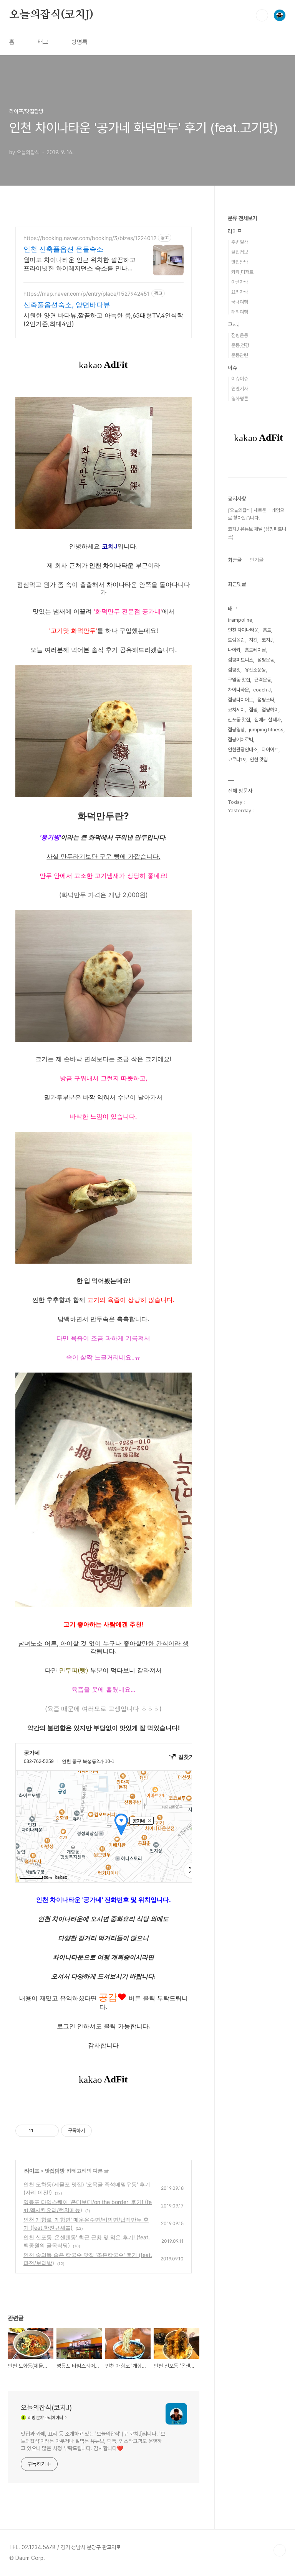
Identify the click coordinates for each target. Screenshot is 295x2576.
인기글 (257, 560)
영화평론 (240, 399)
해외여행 (240, 312)
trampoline (240, 620)
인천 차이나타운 (243, 630)
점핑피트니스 (240, 660)
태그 (43, 42)
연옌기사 (240, 389)
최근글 (235, 560)
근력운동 (263, 680)
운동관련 (240, 355)
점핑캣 (234, 670)
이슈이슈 (240, 379)
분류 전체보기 (242, 218)
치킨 (253, 640)
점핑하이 (270, 710)
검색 (262, 15)
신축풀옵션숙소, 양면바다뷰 (67, 305)
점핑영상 (236, 730)
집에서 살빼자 (268, 720)
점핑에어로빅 (240, 740)
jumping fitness (266, 730)
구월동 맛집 (239, 680)
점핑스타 (266, 700)
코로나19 (237, 760)
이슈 (232, 368)
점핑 (253, 710)
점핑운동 (240, 335)
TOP (280, 2550)
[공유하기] (41, 2131)
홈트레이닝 (255, 650)
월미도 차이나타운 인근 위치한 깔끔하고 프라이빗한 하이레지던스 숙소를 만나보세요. (80, 264)
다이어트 (270, 750)
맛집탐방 (55, 2170)
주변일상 (240, 242)
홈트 (267, 630)
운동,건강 (240, 345)
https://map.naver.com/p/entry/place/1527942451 (87, 294)
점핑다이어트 (240, 700)
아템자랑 (240, 282)
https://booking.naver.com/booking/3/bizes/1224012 (90, 238)
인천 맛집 (259, 760)
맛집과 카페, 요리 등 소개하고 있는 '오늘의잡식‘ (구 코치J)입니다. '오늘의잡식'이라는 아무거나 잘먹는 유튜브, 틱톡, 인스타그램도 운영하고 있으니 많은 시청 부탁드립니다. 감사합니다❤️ (93, 2441)
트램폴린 (236, 640)
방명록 (80, 42)
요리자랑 (240, 292)
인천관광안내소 (243, 750)
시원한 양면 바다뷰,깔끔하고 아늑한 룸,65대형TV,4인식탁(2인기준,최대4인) (103, 319)
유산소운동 (255, 670)
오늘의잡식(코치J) (51, 15)
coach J (262, 690)
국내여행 (240, 302)
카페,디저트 (242, 272)
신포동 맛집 (239, 720)
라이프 (32, 2170)
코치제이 (236, 710)
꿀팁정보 (240, 252)
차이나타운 (238, 690)
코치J (234, 324)
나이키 (234, 650)
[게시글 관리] (50, 2131)
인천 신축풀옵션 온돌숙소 (63, 249)
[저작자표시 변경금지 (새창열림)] (99, 2131)
